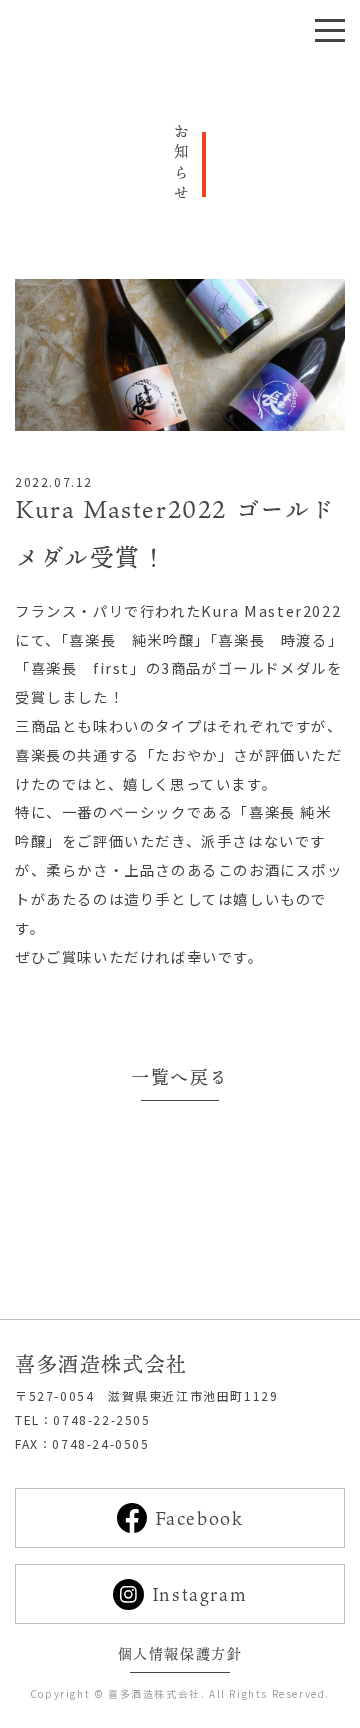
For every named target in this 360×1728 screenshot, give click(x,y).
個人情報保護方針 (180, 1653)
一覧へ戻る (180, 1077)
